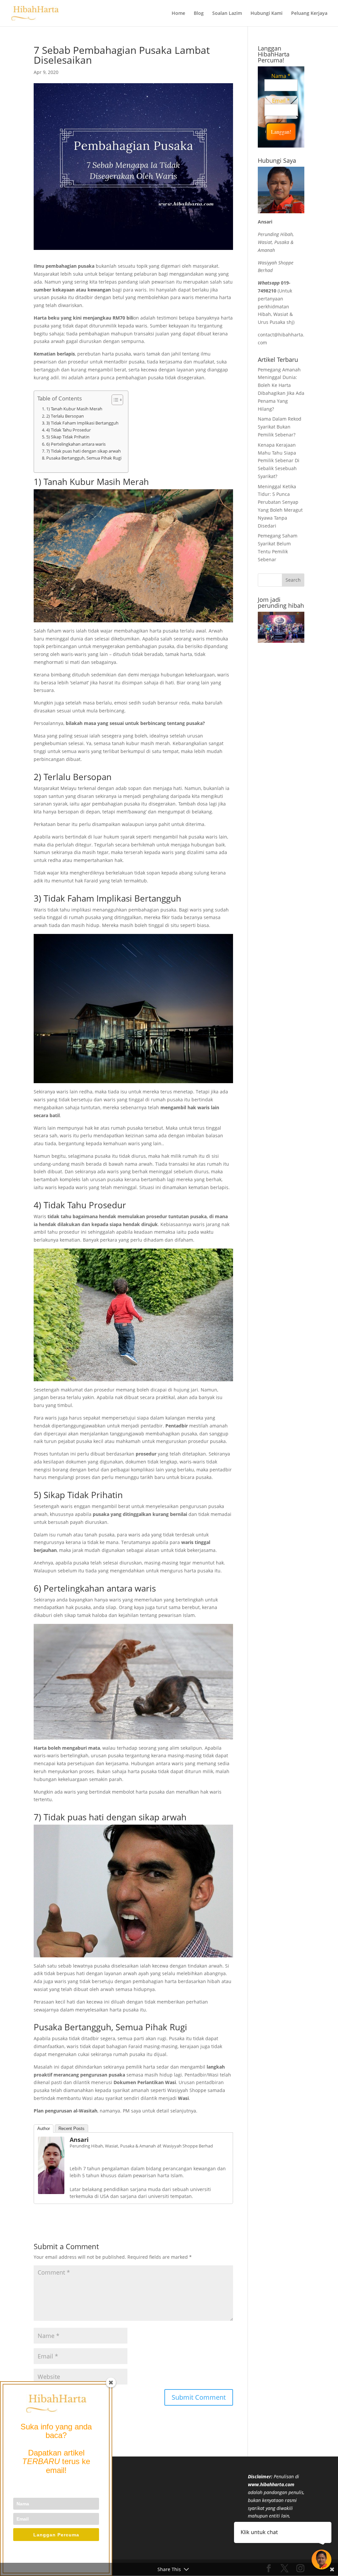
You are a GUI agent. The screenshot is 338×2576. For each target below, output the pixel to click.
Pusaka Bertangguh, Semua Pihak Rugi (84, 458)
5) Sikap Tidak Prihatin (68, 437)
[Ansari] (51, 2190)
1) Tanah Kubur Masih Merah (74, 409)
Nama (281, 76)
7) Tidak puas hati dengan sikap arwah (84, 451)
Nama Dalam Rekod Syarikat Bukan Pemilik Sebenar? (280, 427)
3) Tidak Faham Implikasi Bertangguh (82, 423)
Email (281, 101)
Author (44, 2129)
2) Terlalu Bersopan (65, 416)
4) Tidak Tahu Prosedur (68, 430)
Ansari (79, 2140)
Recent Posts (71, 2129)
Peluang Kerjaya (309, 14)
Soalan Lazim (227, 14)
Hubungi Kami (267, 14)
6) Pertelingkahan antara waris (76, 444)
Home (178, 14)
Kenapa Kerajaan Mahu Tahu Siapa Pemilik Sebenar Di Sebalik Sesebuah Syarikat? (279, 461)
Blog (199, 14)
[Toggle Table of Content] (114, 400)
